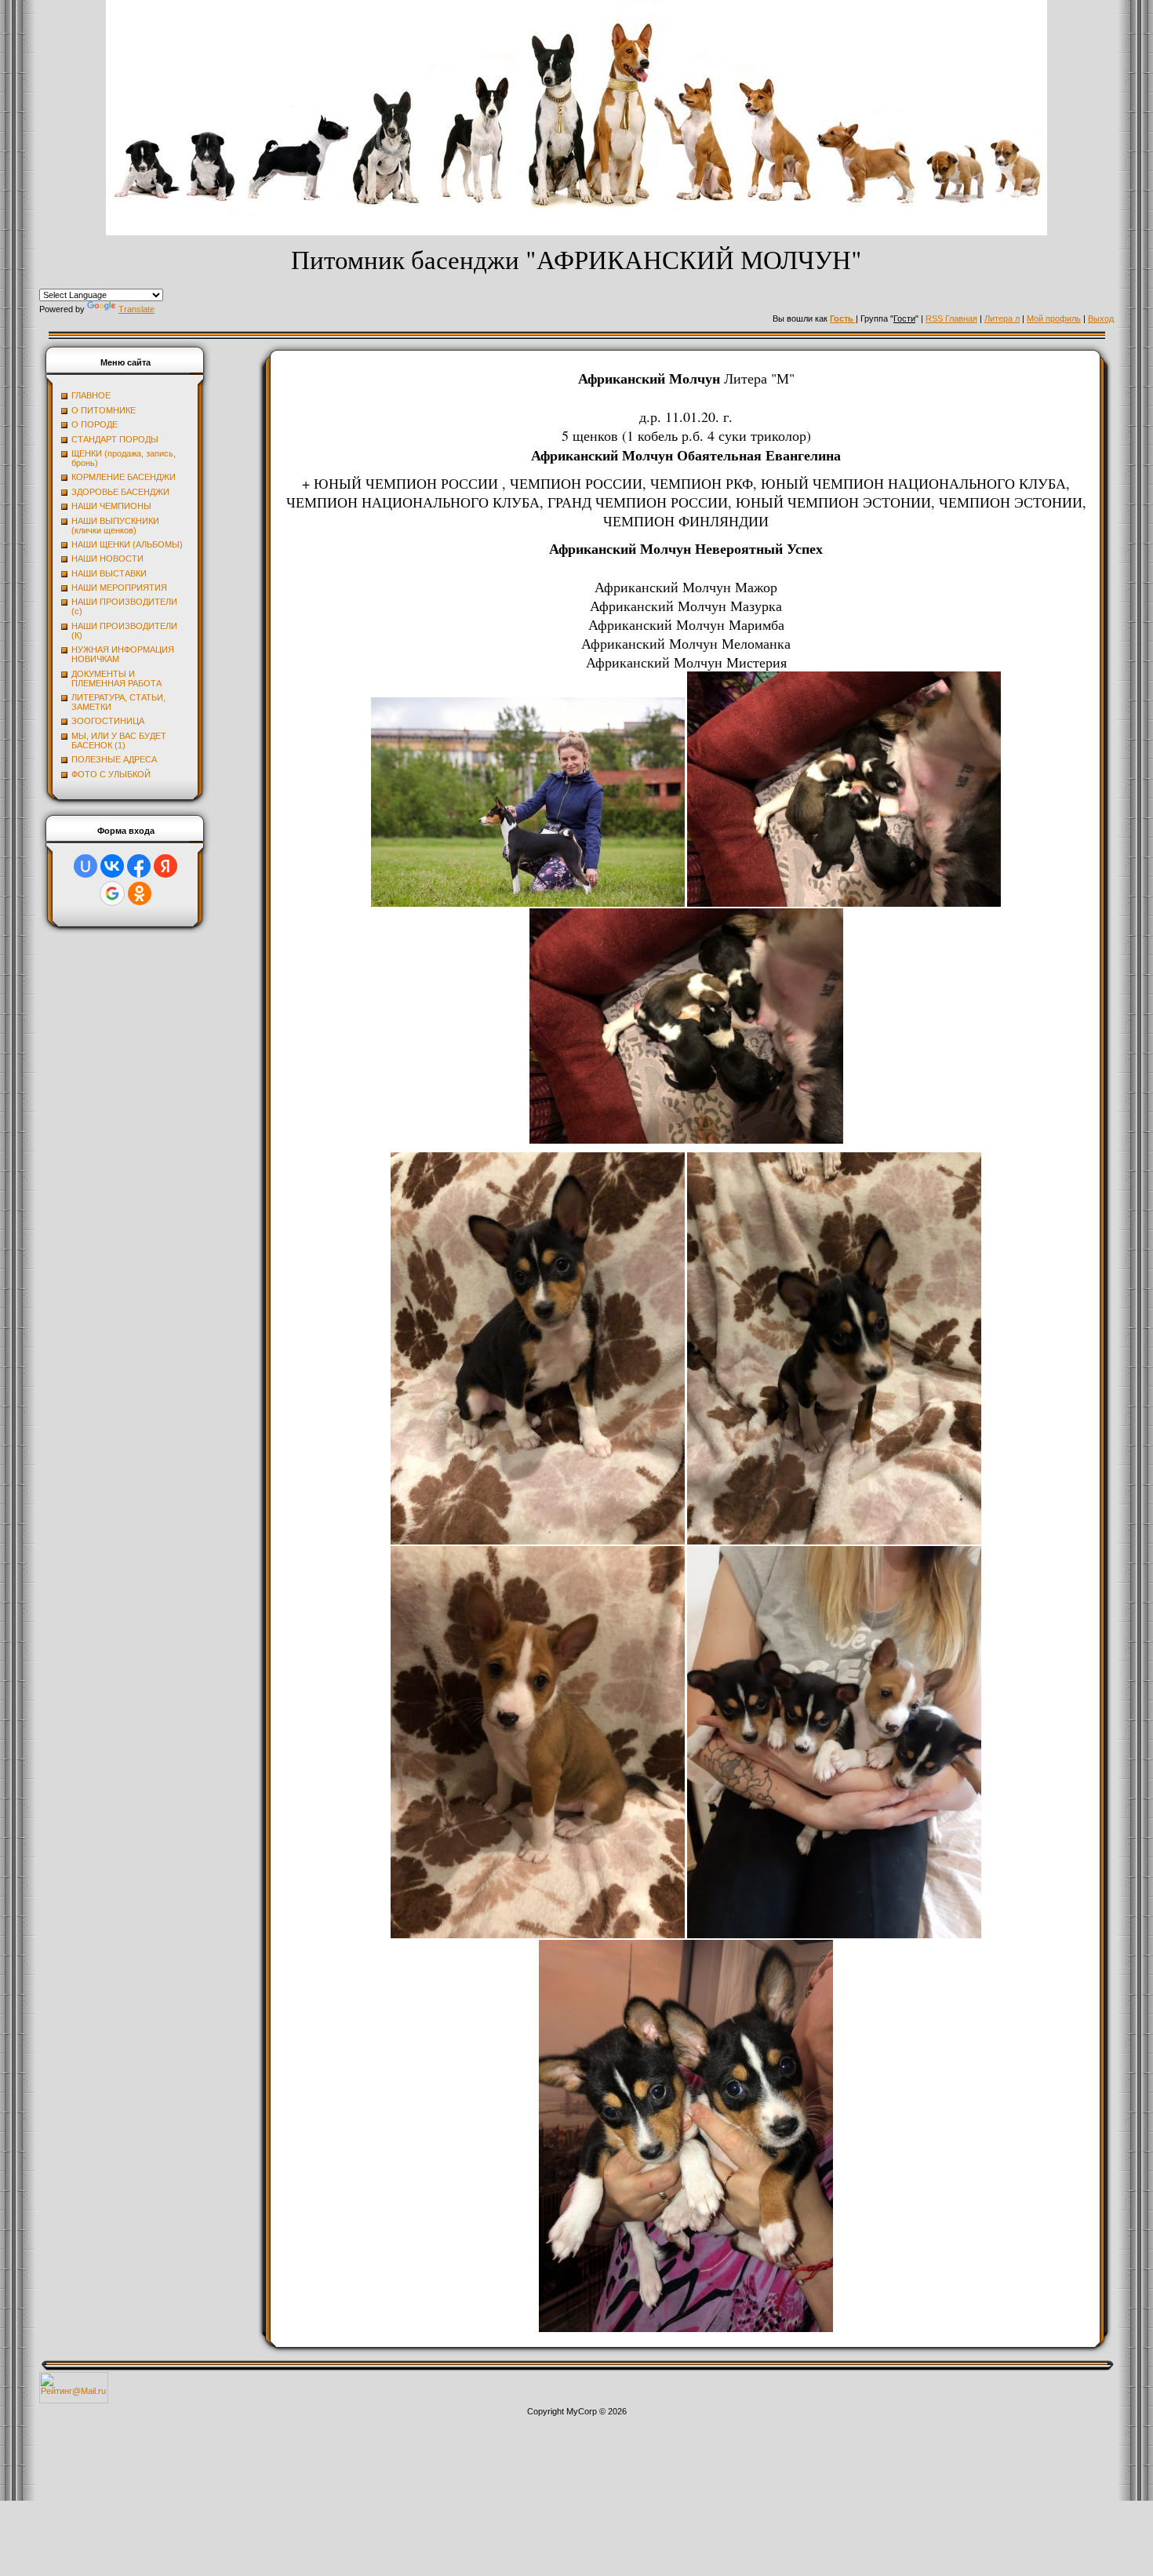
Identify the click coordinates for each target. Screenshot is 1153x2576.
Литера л (1002, 318)
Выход (1101, 318)
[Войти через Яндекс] (165, 866)
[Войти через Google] (112, 893)
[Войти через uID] (85, 866)
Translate (136, 309)
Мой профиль (1054, 318)
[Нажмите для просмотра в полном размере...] (528, 904)
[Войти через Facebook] (139, 866)
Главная (961, 318)
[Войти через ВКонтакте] (112, 866)
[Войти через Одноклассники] (140, 893)
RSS (935, 318)
